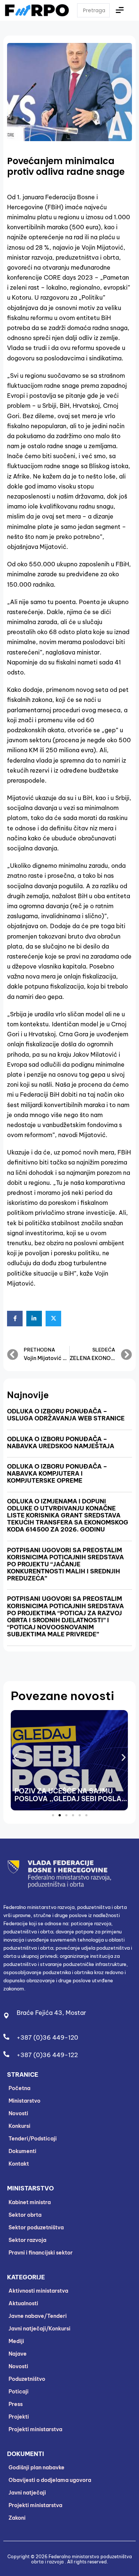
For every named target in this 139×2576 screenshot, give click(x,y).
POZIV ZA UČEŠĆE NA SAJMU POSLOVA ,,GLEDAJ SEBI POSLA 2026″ (68, 1799)
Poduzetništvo (27, 2379)
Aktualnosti (23, 2303)
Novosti (18, 2113)
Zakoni (17, 2518)
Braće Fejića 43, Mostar (51, 2013)
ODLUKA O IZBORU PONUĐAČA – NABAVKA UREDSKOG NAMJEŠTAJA (61, 1442)
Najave (18, 2354)
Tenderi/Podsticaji (33, 2139)
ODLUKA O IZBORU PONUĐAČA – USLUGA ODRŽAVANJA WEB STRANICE (66, 1415)
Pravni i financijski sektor (41, 2253)
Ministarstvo (24, 2101)
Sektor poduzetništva (36, 2227)
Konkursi (19, 2126)
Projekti (19, 2417)
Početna (19, 2088)
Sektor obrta (25, 2215)
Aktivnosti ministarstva (38, 2291)
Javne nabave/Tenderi (38, 2316)
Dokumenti (22, 2151)
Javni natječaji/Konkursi (39, 2329)
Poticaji (19, 2392)
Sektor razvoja (27, 2240)
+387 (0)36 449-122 (47, 2055)
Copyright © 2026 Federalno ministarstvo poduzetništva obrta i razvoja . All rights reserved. (70, 2559)
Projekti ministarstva (35, 2429)
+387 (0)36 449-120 (47, 2037)
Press (16, 2404)
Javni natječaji (27, 2493)
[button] (15, 1758)
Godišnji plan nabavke (37, 2467)
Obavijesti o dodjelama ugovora (50, 2480)
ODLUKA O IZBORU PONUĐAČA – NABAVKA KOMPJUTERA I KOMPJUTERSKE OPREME (57, 1473)
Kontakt (19, 2164)
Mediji (16, 2341)
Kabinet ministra (30, 2202)
